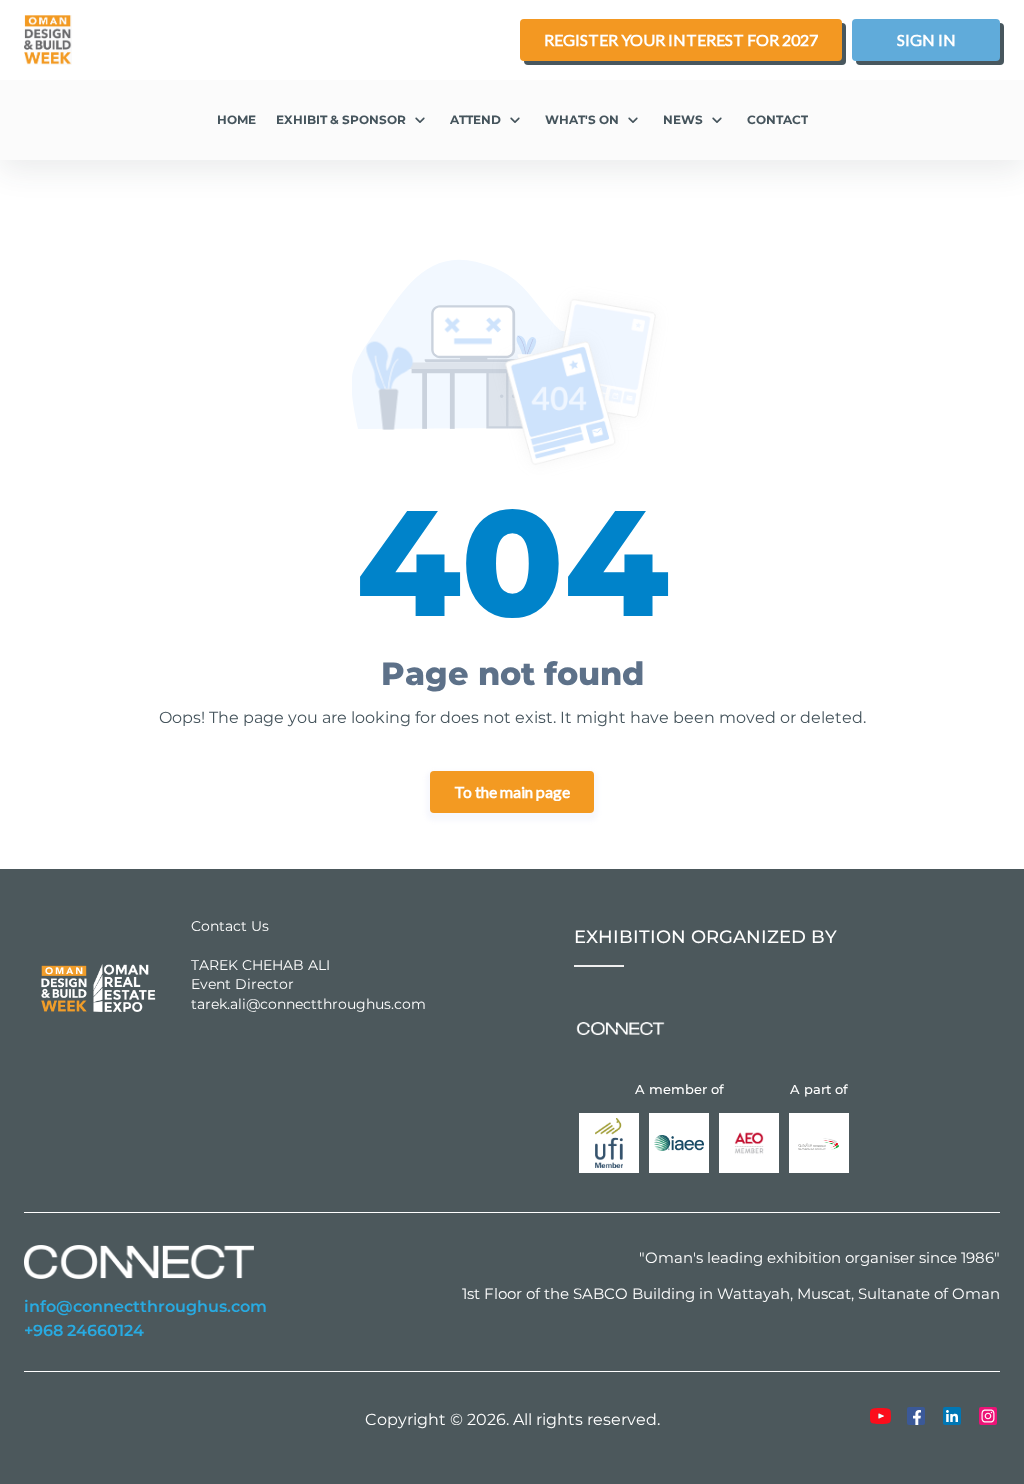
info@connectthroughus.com (145, 1307)
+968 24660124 (84, 1331)
